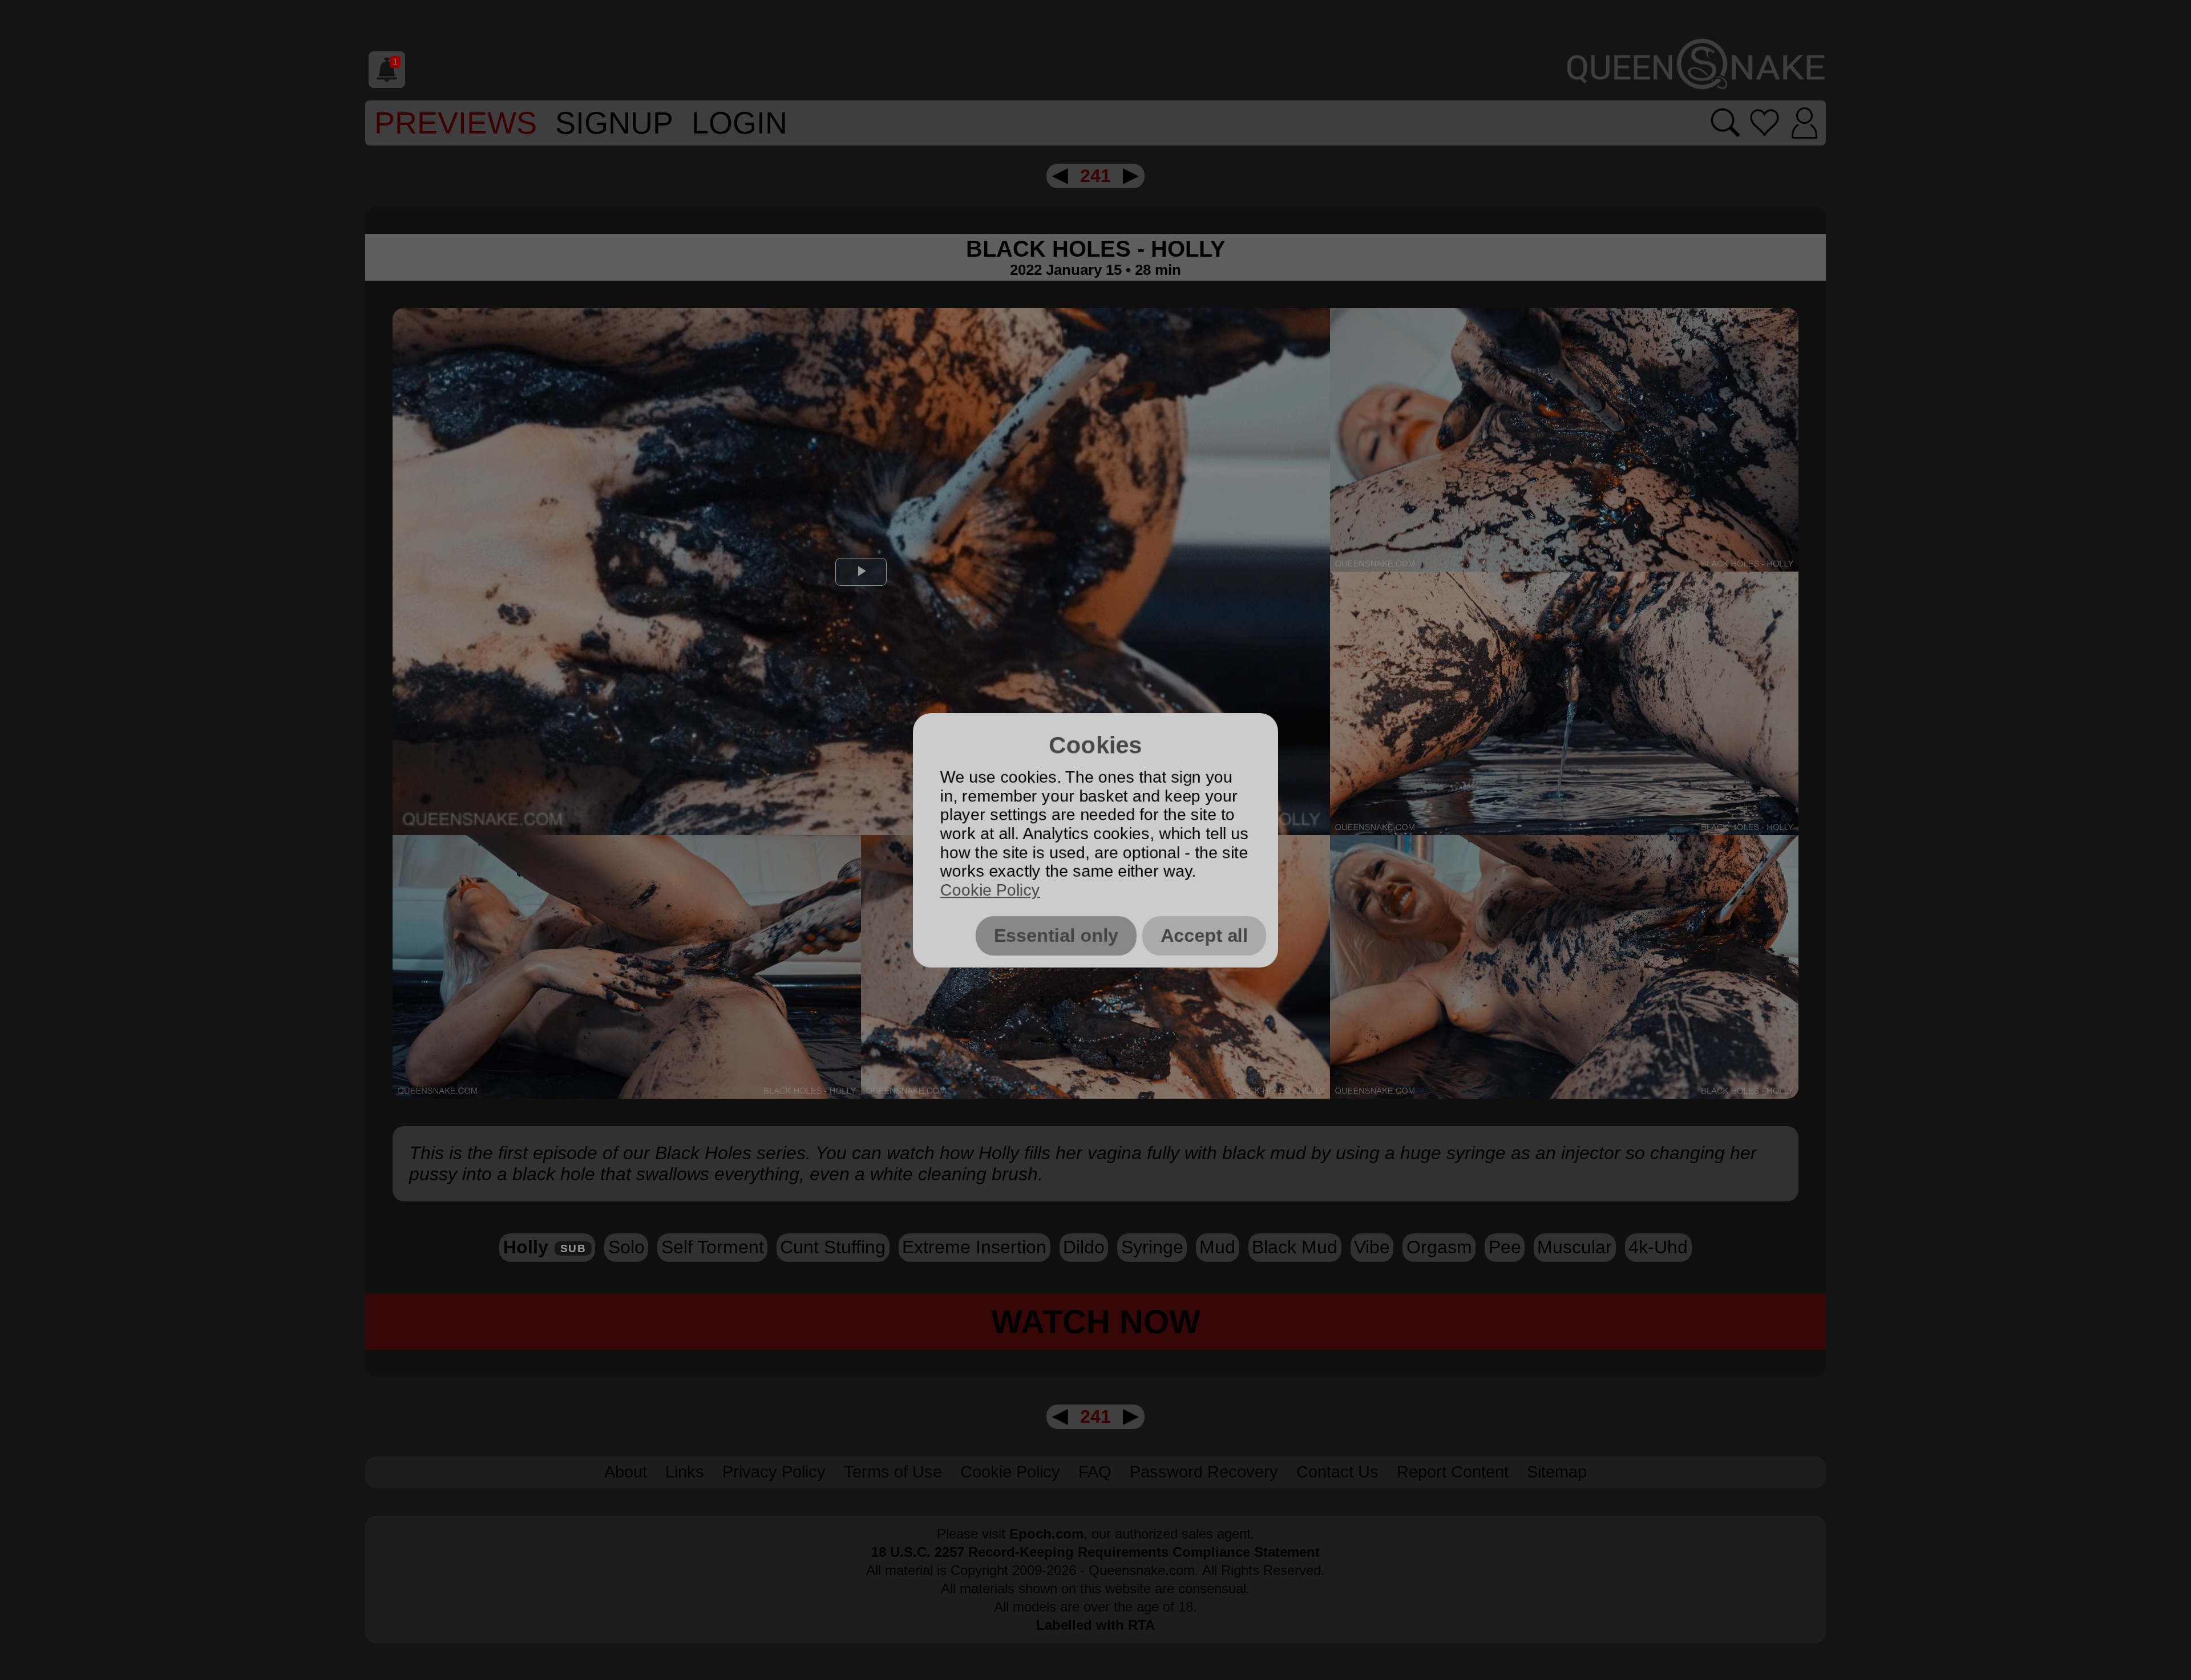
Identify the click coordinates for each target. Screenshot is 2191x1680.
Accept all (1204, 936)
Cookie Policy (990, 890)
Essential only (1056, 936)
